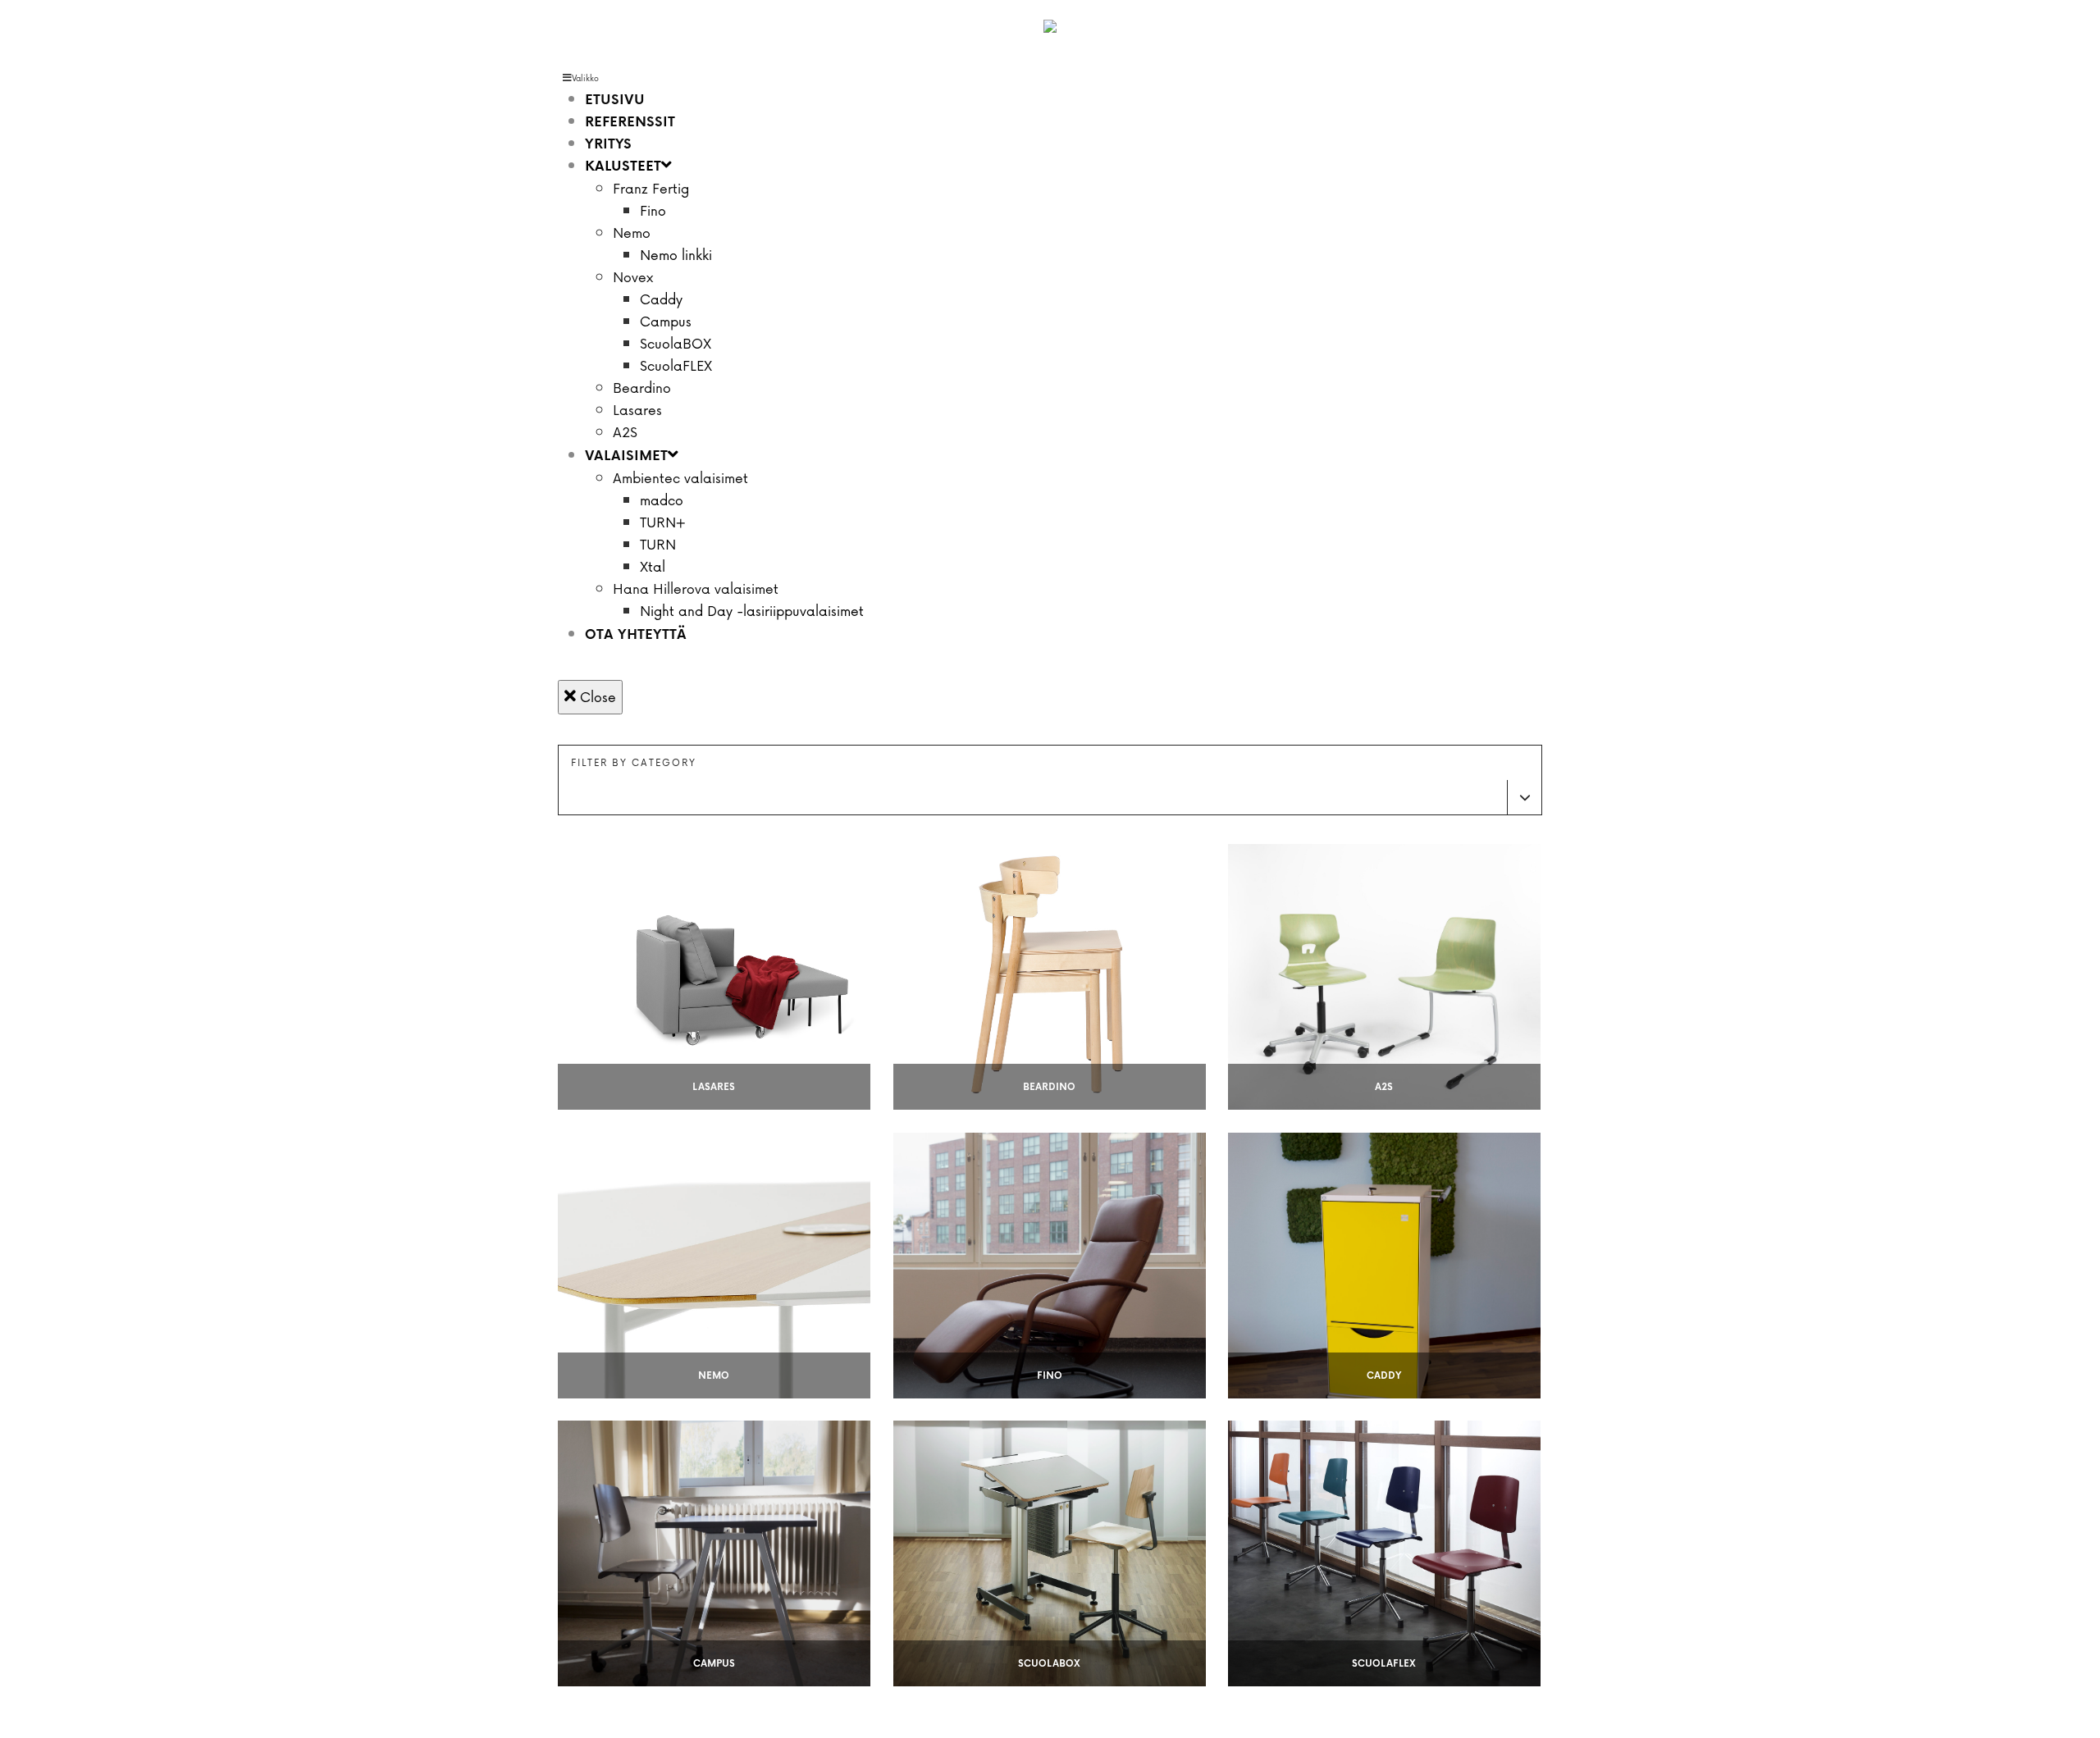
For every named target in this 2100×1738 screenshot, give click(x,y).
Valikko (585, 78)
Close (596, 697)
